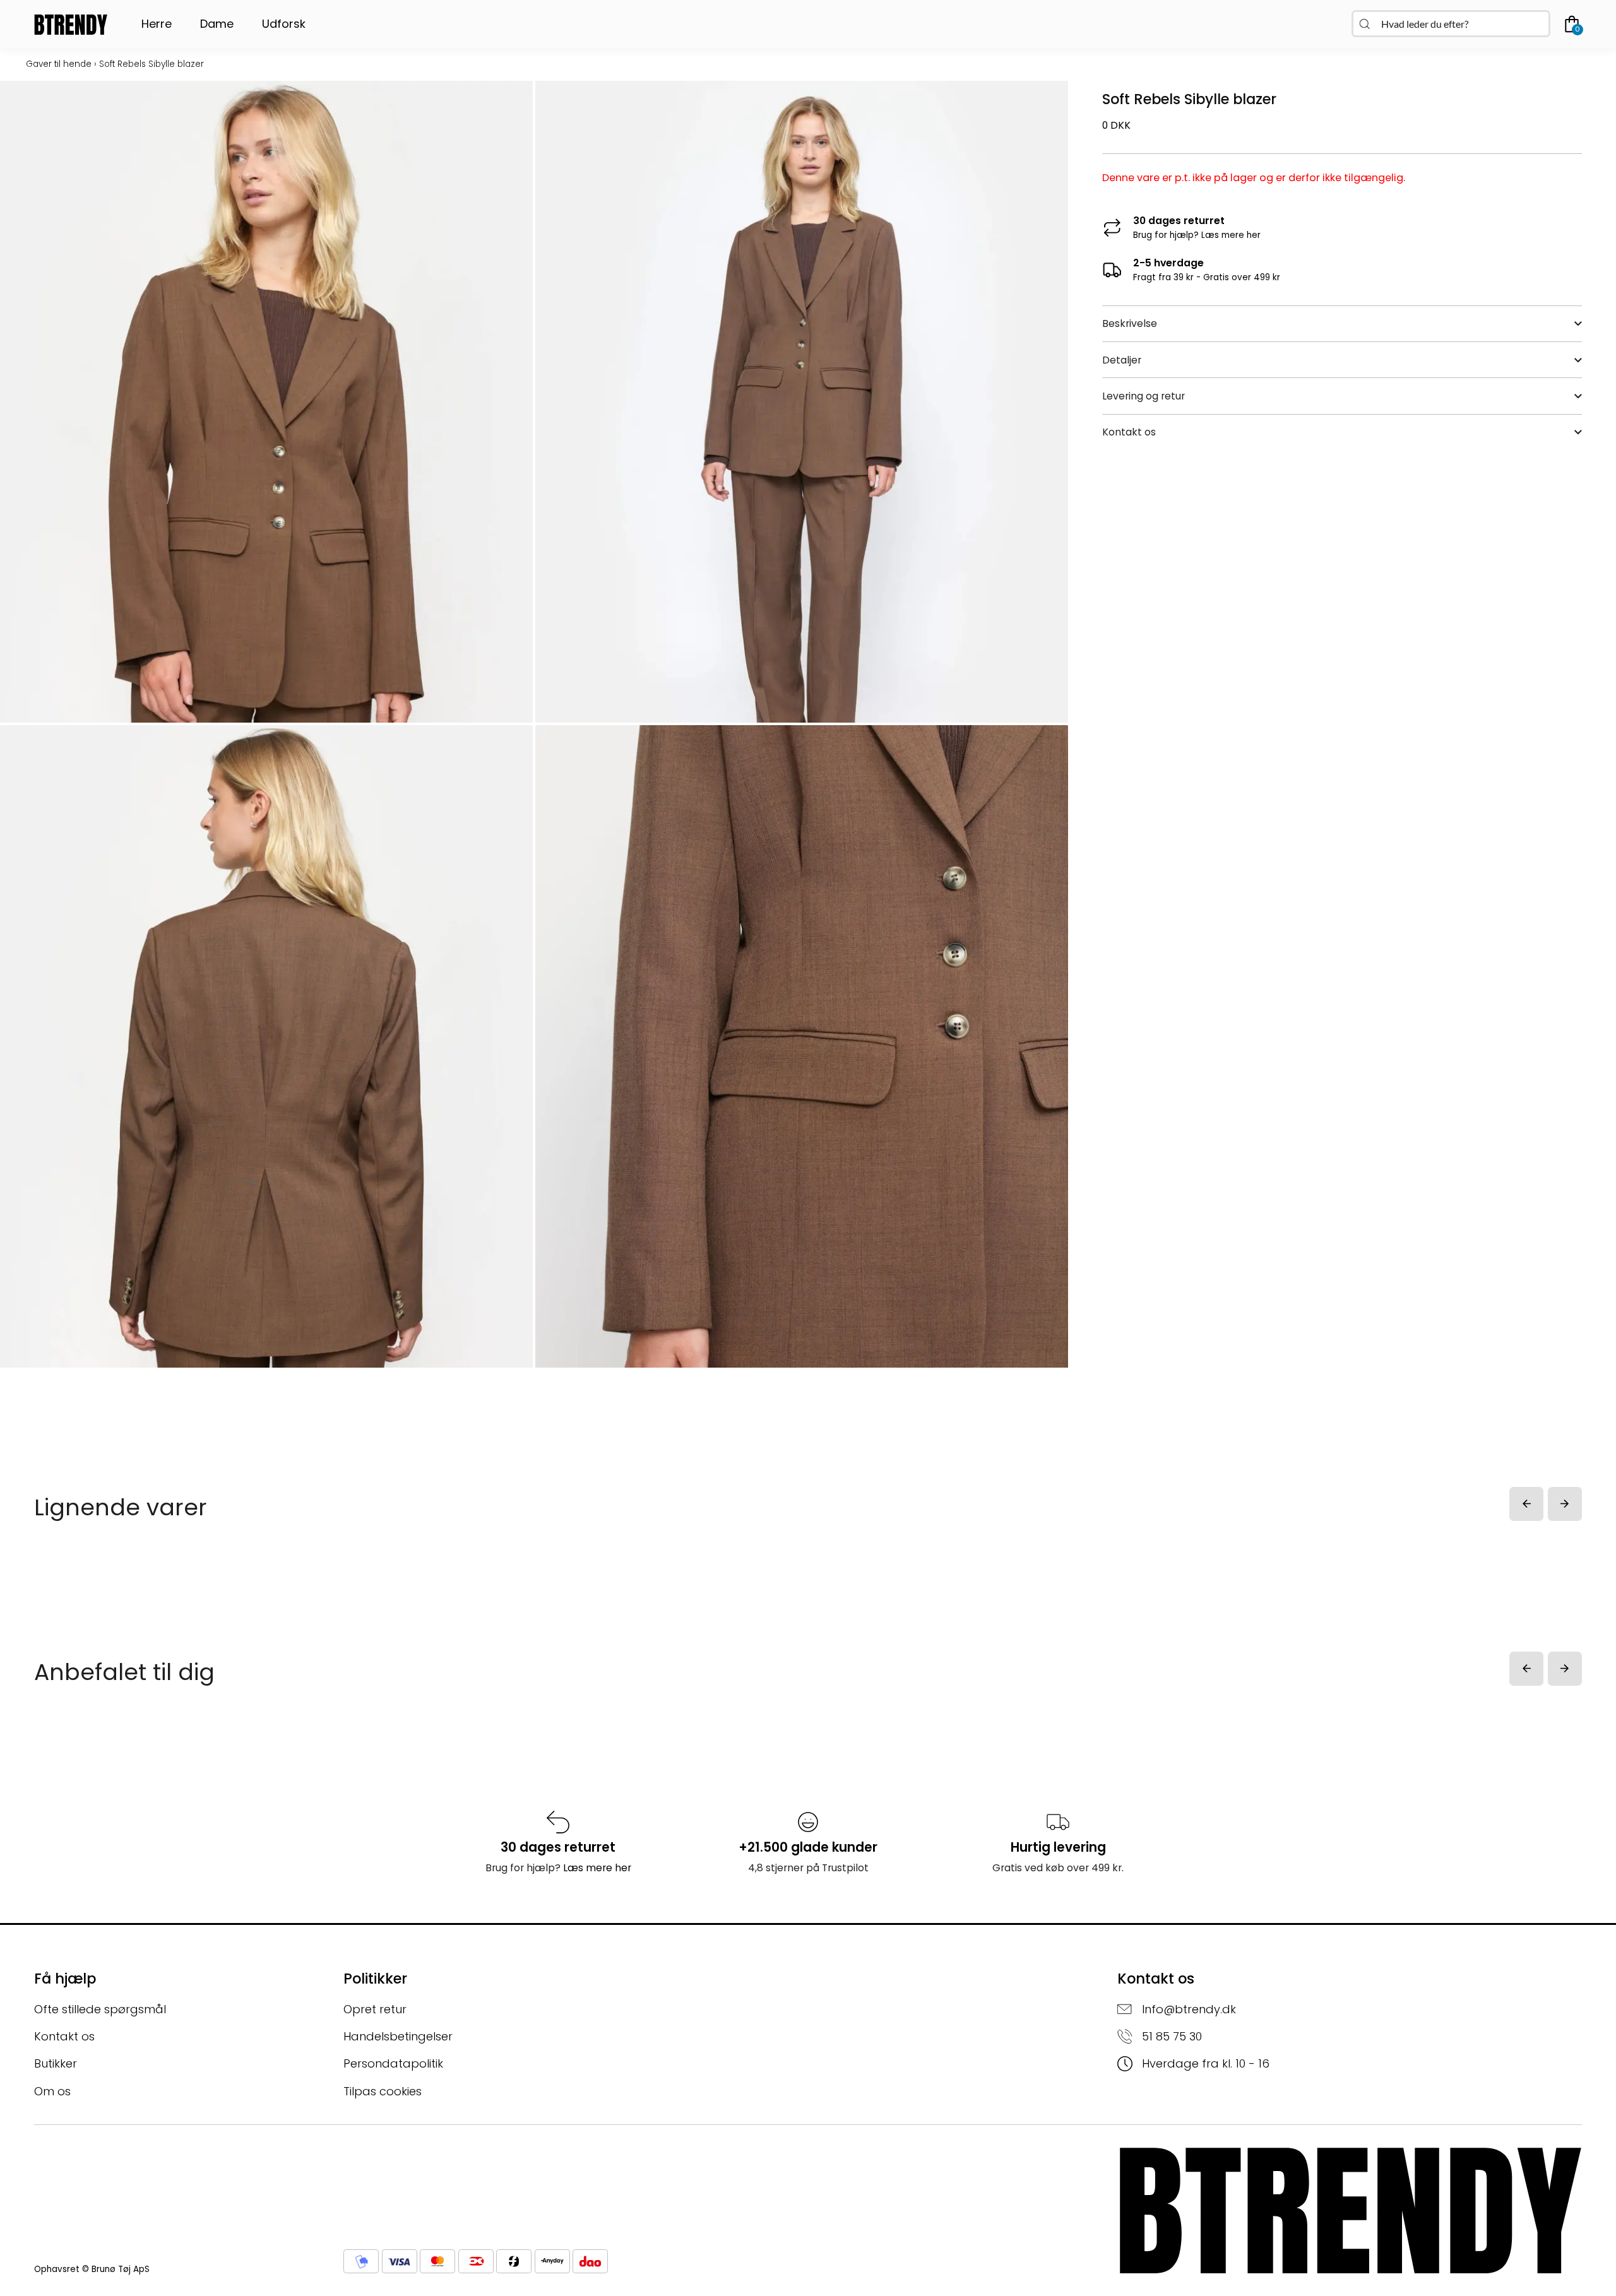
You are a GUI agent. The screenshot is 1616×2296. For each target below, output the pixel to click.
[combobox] (1451, 24)
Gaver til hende (59, 64)
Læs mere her (1231, 235)
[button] (1526, 1504)
